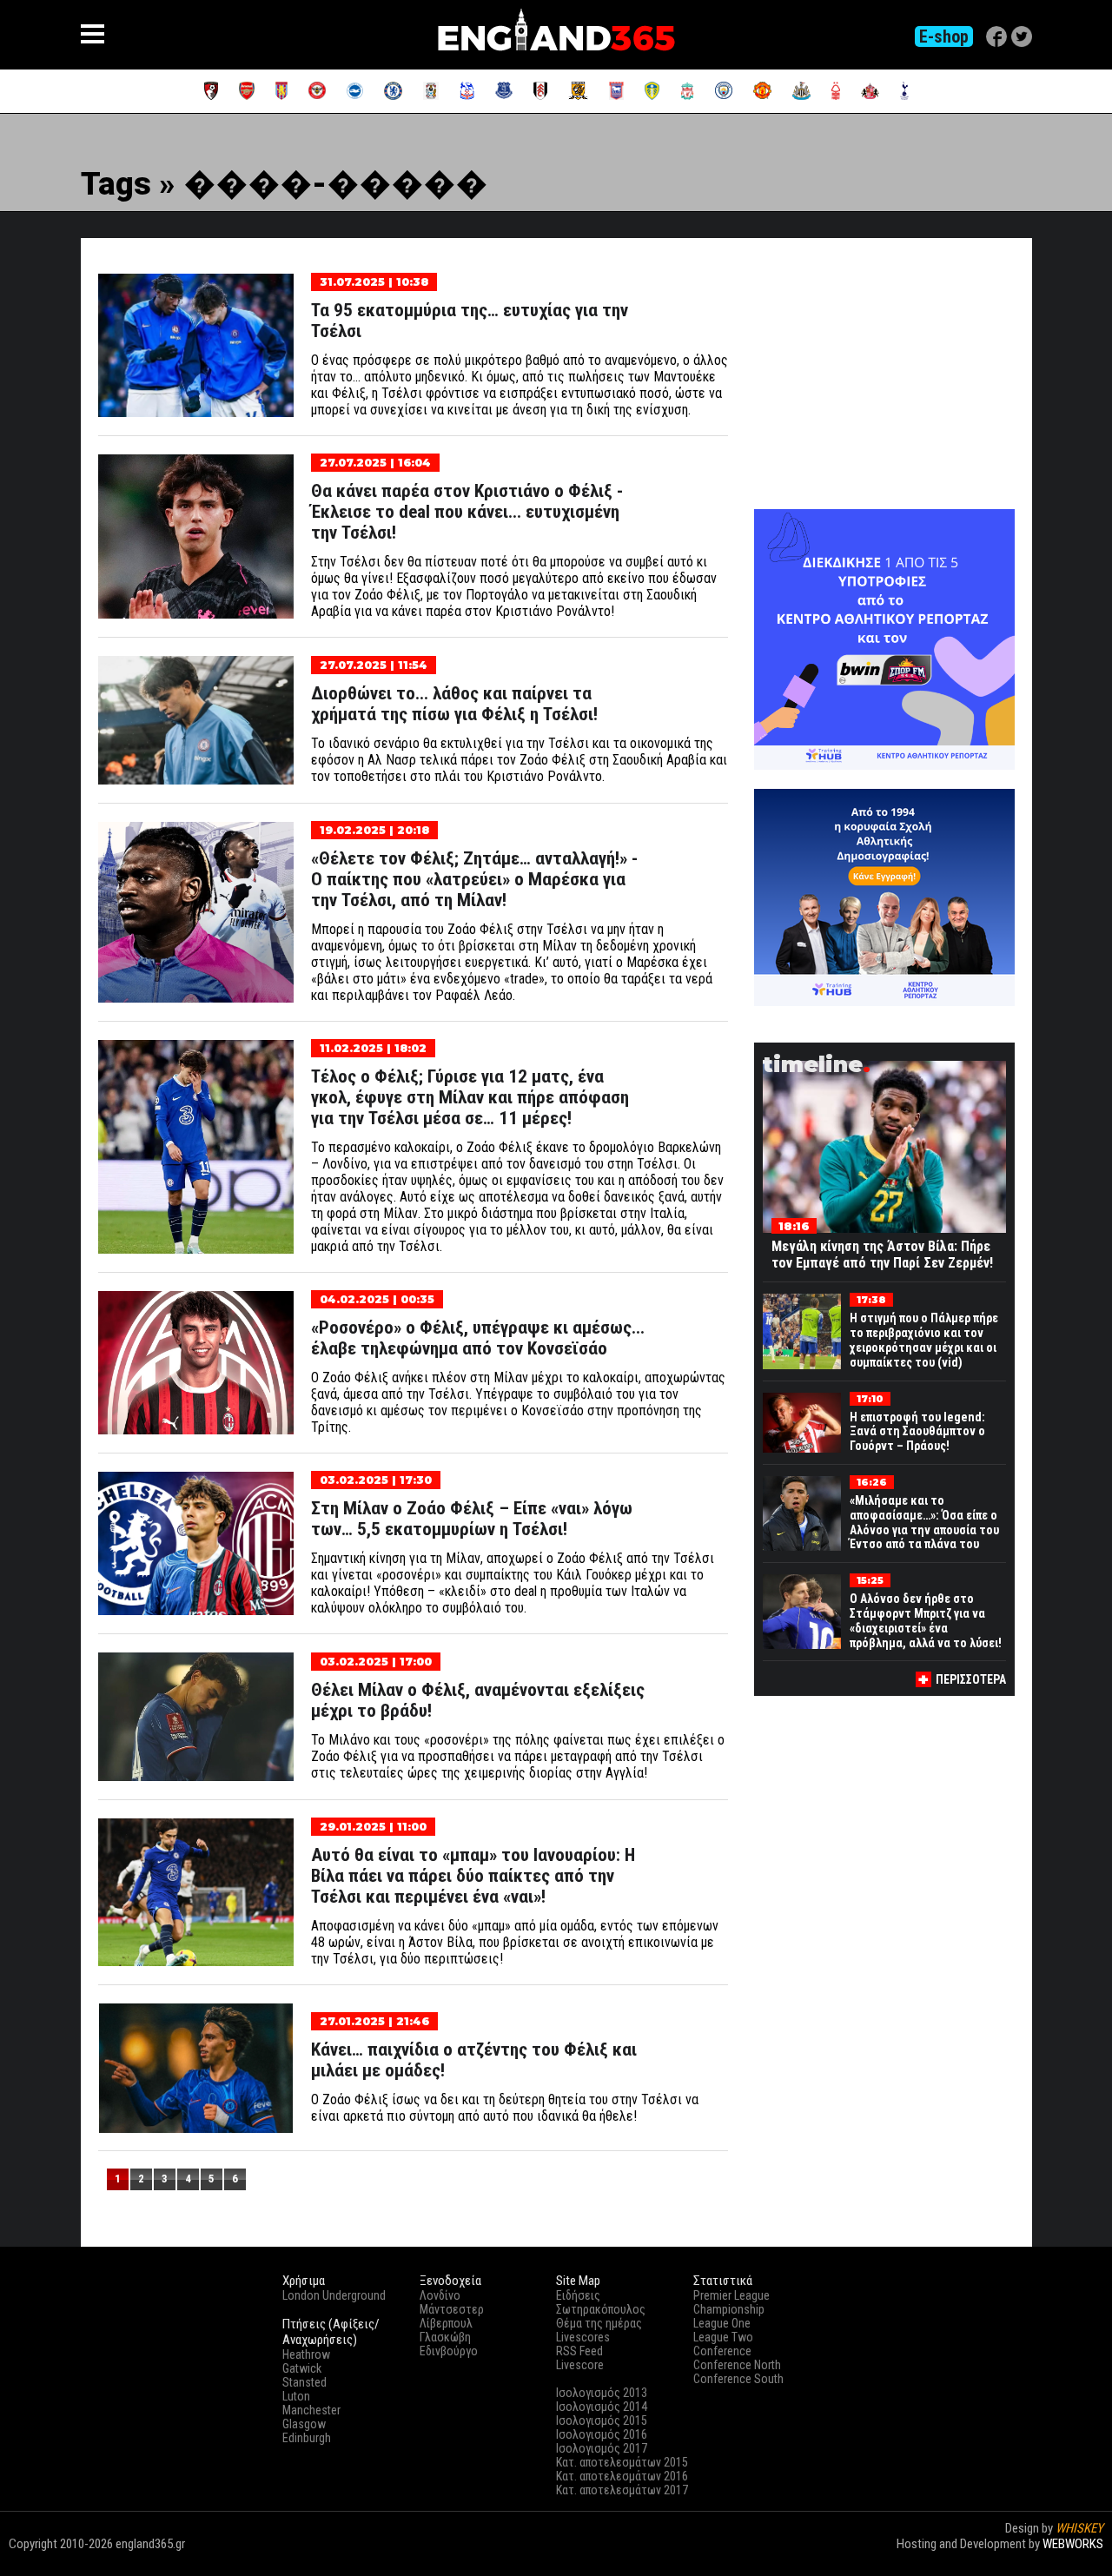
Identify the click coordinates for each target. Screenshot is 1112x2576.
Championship (729, 2309)
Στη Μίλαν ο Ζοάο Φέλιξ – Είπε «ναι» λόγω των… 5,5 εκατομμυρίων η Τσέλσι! (472, 1519)
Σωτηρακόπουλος (601, 2309)
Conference (722, 2351)
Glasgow (304, 2424)
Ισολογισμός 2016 (602, 2434)
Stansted (304, 2382)
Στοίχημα (1079, 2559)
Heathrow (306, 2354)
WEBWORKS (1073, 2544)
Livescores (583, 2337)
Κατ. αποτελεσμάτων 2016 (622, 2476)
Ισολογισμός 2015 (602, 2420)
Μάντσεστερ (452, 2309)
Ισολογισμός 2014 (602, 2407)
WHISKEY (1079, 2528)
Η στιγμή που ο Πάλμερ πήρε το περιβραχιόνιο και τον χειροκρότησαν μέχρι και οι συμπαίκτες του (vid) (924, 1340)
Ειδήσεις (578, 2295)
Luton (296, 2396)
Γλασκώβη (445, 2337)
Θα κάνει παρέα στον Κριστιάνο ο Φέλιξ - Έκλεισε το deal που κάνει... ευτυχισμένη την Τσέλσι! (467, 512)
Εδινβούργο (449, 2351)
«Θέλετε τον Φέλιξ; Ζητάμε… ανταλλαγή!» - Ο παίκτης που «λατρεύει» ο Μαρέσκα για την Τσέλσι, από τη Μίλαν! (474, 879)
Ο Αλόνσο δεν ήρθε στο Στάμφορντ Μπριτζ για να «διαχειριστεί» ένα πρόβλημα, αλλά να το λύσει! (926, 1620)
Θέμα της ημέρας (599, 2323)
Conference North (737, 2365)
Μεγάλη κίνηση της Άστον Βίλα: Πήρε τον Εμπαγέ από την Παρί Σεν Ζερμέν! (882, 1255)
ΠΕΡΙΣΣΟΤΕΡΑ (971, 1679)
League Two (723, 2337)
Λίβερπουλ (446, 2323)
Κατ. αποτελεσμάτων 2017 (622, 2490)
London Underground (334, 2295)
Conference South (738, 2379)
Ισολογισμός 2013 (602, 2393)
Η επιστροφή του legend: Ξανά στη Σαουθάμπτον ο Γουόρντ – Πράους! (917, 1432)
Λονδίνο (440, 2295)
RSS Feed (579, 2351)
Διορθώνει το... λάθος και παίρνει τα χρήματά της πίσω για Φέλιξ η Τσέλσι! (454, 704)
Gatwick (302, 2368)
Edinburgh (307, 2438)
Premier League (731, 2295)
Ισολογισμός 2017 (602, 2448)
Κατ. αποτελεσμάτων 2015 (622, 2462)
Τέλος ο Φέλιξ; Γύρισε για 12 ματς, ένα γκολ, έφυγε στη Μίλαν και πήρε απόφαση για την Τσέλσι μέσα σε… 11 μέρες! (470, 1097)
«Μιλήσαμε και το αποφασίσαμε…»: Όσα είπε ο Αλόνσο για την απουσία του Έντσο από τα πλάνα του (924, 1522)
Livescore (580, 2365)
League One (722, 2323)
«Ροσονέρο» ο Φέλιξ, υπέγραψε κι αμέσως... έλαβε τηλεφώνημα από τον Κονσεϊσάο (478, 1338)
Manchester (311, 2410)
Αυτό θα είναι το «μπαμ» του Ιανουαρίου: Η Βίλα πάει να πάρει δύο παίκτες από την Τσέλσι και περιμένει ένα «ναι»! (473, 1876)
